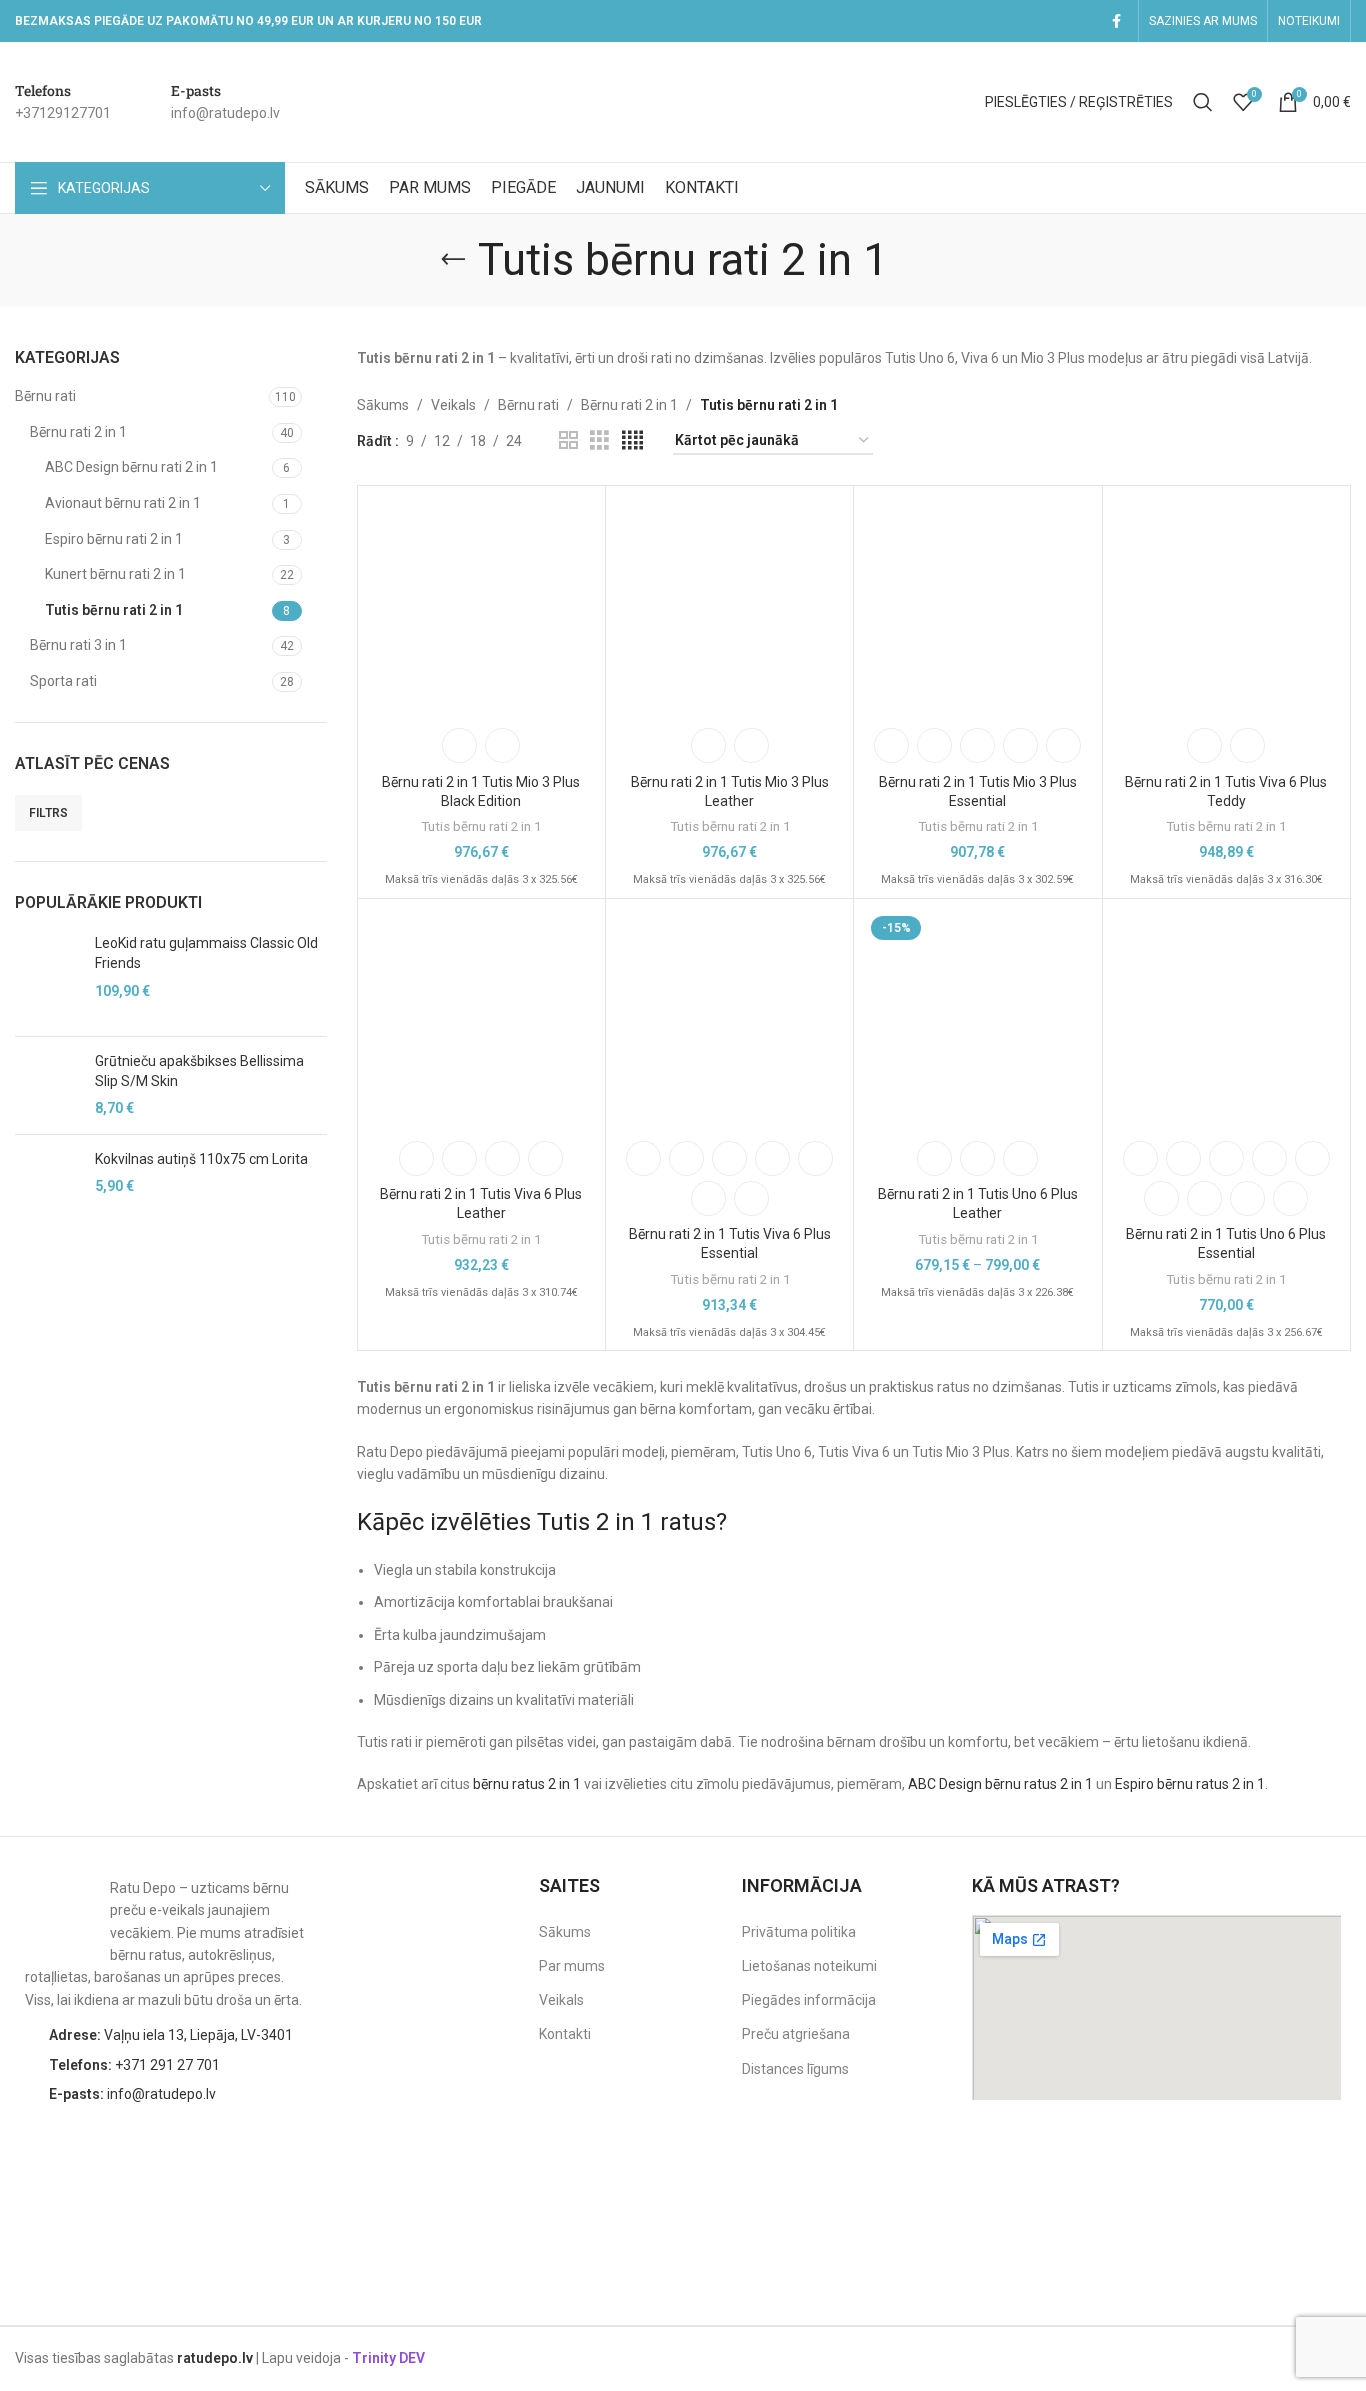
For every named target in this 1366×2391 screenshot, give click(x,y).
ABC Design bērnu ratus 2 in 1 (1000, 1784)
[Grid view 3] (599, 440)
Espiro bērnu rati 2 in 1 (114, 539)
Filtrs (48, 813)
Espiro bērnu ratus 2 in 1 (1190, 1784)
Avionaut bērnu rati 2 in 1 (123, 503)
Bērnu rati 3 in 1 (78, 645)
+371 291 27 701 (134, 2065)
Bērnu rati (45, 396)
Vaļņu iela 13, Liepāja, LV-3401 (171, 2035)
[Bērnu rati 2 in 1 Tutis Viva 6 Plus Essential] (729, 1019)
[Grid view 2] (568, 440)
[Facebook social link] (1116, 21)
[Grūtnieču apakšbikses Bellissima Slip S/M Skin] (47, 1085)
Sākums (383, 405)
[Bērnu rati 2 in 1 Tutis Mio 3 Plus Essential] (977, 606)
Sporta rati (63, 681)
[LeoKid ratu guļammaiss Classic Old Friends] (47, 977)
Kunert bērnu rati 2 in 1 (115, 574)
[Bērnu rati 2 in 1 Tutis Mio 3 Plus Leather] (729, 606)
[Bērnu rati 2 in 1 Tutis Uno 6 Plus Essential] (1226, 1019)
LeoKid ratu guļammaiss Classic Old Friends (206, 953)
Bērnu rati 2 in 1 (78, 432)
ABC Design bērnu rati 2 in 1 (131, 467)
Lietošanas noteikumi (809, 1966)
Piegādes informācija (809, 2000)
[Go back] (453, 260)
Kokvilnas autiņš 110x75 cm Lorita (201, 1159)
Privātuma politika (799, 1932)
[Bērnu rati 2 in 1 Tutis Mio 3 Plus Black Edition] (481, 606)
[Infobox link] (63, 102)
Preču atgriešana (796, 2034)
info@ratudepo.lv (132, 2094)
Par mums (572, 1966)
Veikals (453, 405)
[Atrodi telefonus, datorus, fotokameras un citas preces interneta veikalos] (1301, 2161)
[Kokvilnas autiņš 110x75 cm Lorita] (47, 1182)
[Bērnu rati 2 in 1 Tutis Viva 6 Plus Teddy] (1226, 606)
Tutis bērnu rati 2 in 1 (114, 610)
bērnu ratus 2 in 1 (527, 1784)
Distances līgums (795, 2069)
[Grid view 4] (632, 440)
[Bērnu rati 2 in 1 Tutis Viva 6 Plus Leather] (481, 1019)
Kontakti (565, 2034)
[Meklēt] (1203, 102)
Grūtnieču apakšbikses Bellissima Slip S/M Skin (199, 1071)
